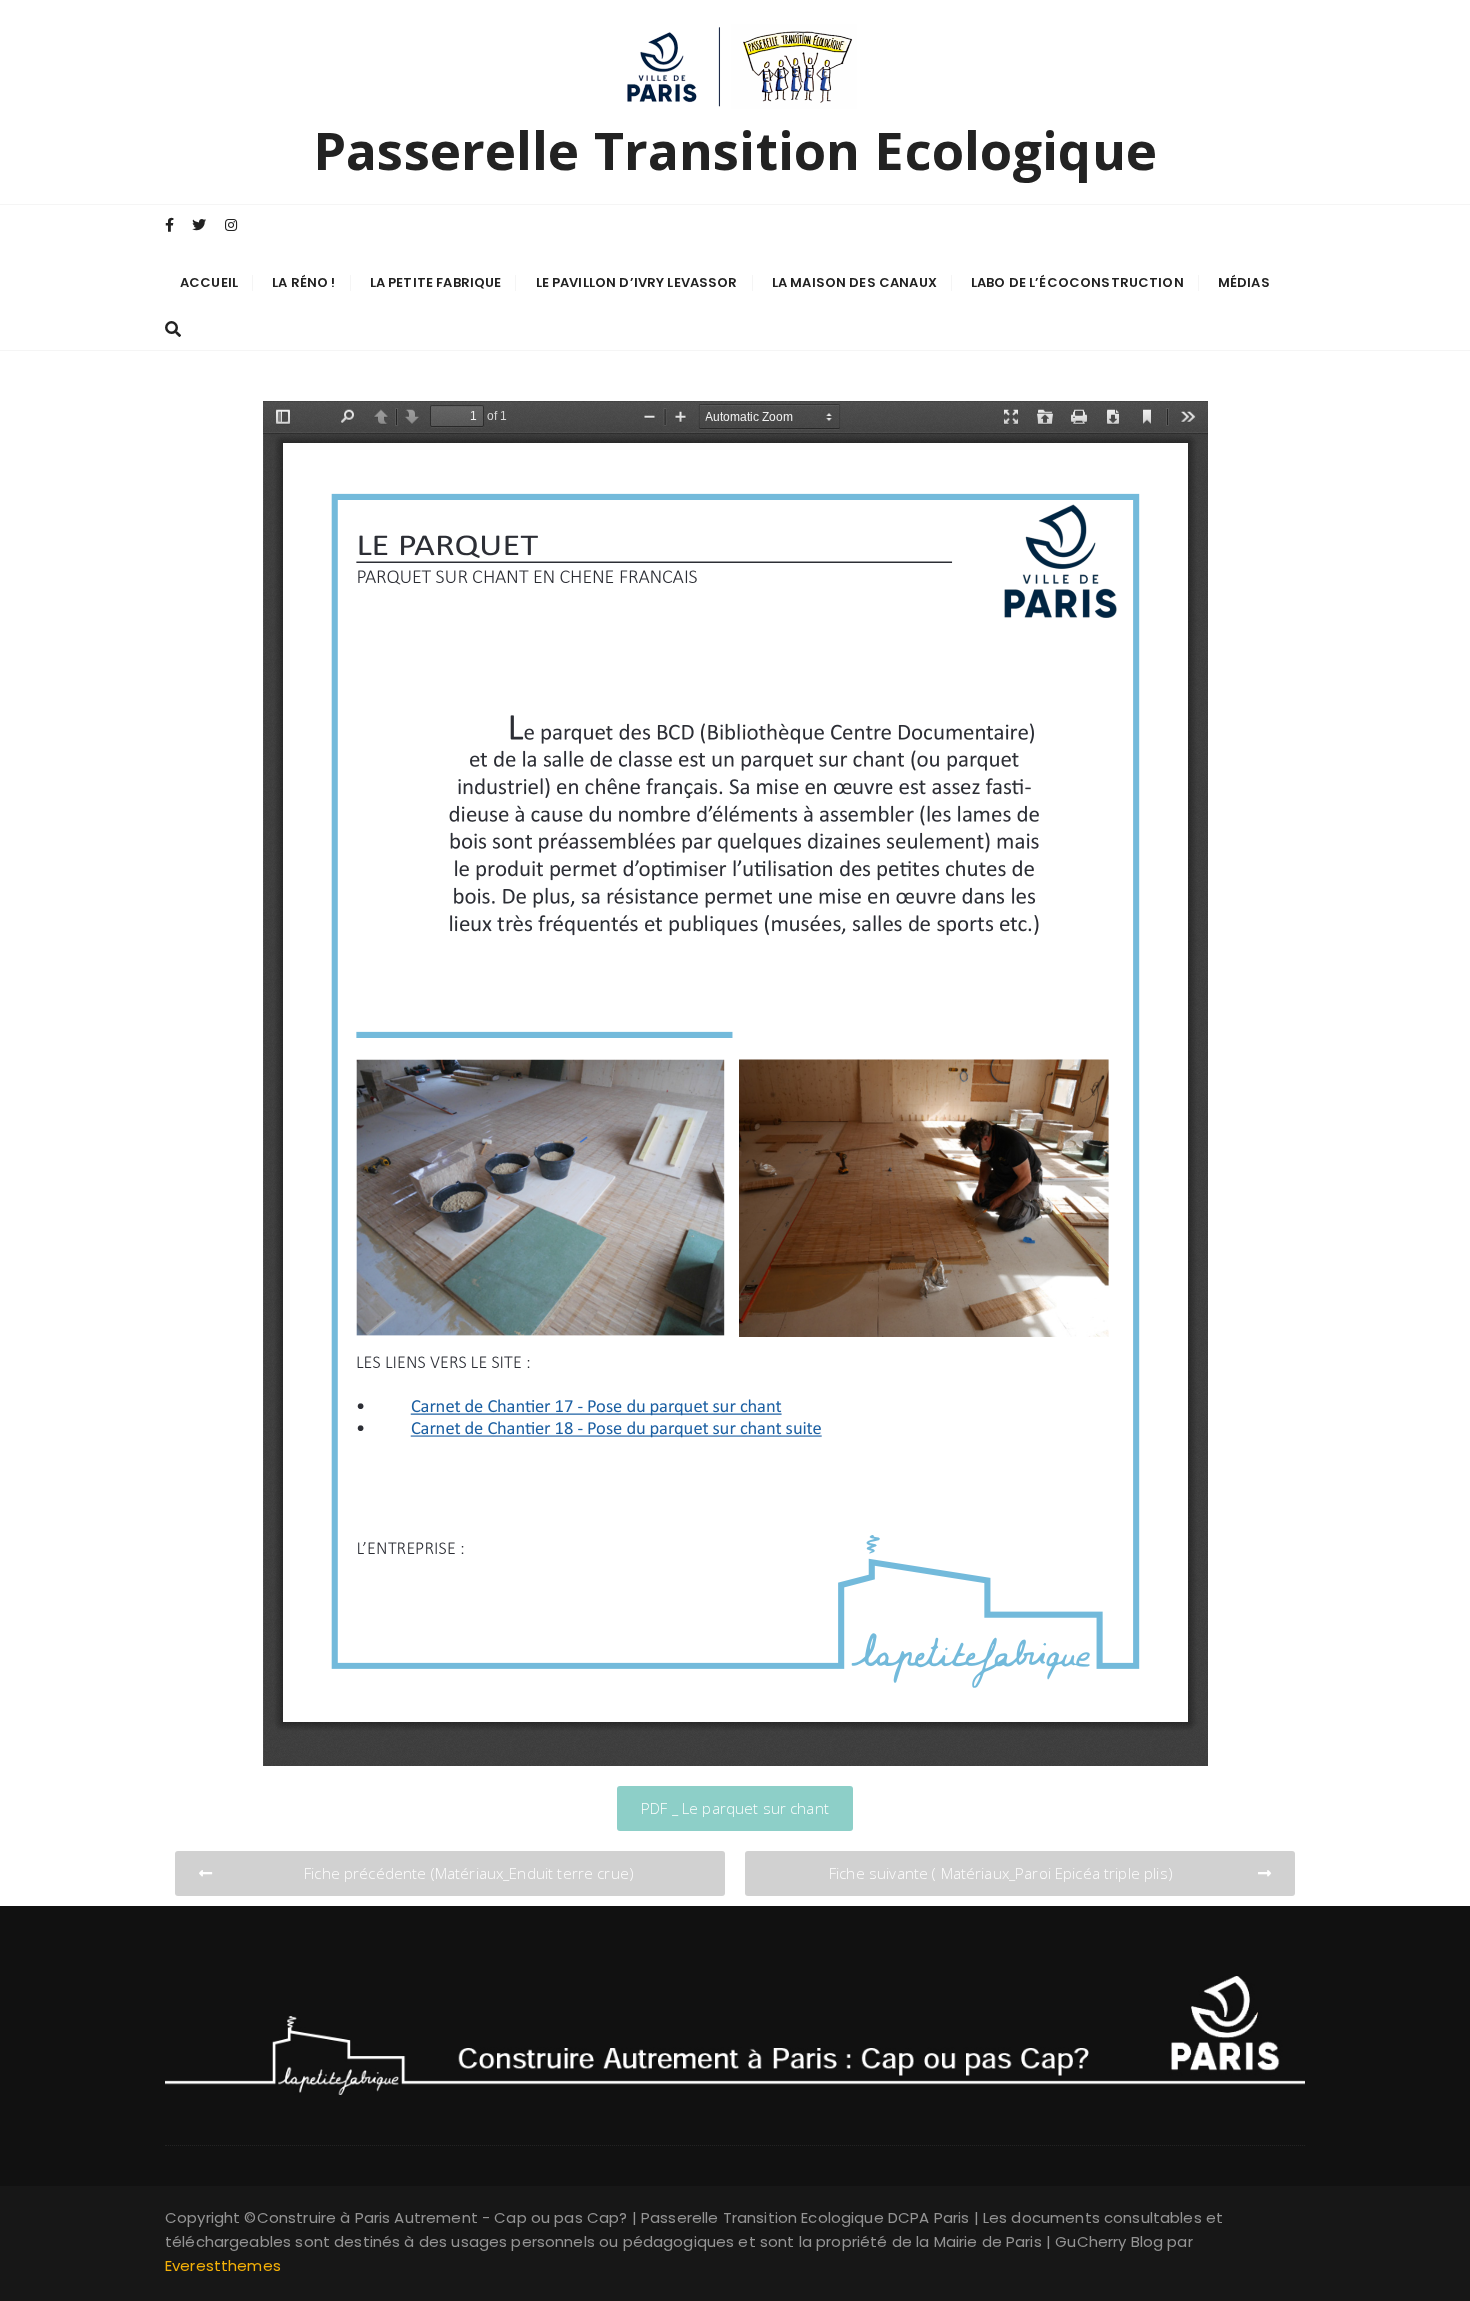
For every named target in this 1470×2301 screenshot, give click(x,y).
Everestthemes (223, 2265)
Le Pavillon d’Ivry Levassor (637, 282)
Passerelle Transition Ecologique (735, 150)
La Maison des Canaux (854, 282)
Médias (1244, 282)
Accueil (209, 282)
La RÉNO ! (303, 282)
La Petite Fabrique (436, 282)
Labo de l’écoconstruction (1077, 282)
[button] (735, 1808)
